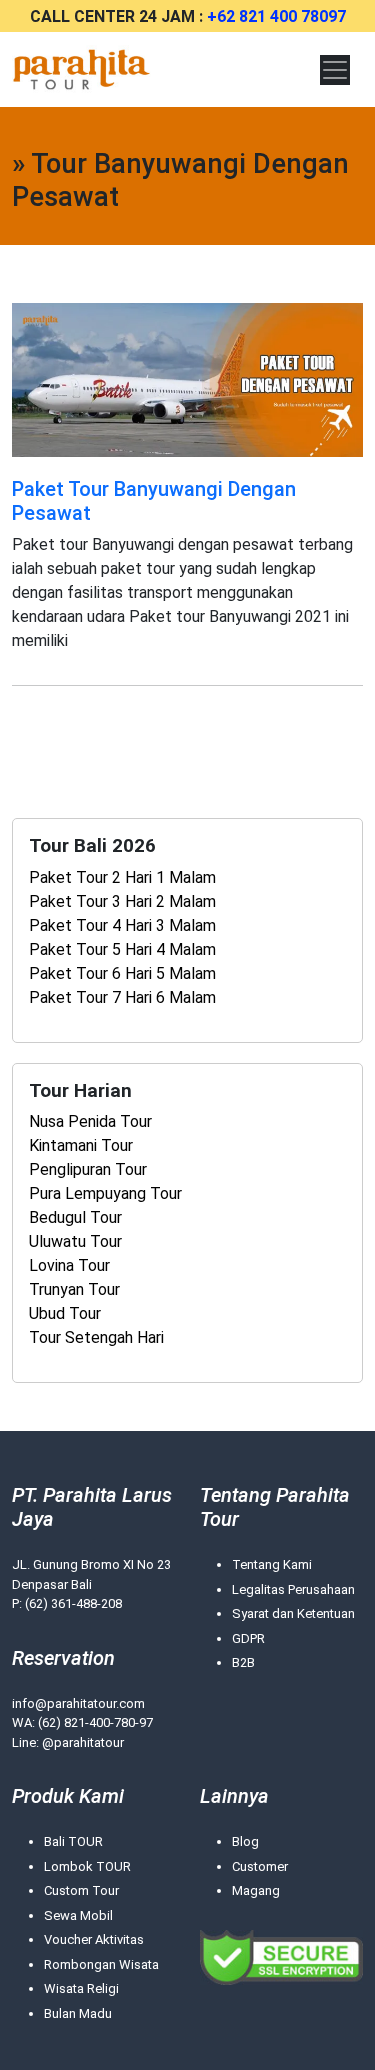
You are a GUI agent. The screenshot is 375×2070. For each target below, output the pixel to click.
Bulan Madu (78, 2013)
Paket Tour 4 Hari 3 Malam (122, 925)
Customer (260, 1866)
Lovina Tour (69, 1265)
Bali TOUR (73, 1841)
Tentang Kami (272, 1564)
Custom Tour (81, 1890)
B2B (243, 1662)
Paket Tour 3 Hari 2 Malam (122, 901)
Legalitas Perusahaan (293, 1589)
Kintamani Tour (81, 1145)
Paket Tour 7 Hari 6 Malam (122, 997)
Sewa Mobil (78, 1915)
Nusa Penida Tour (90, 1121)
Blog (245, 1841)
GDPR (248, 1638)
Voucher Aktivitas (94, 1939)
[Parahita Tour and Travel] (81, 69)
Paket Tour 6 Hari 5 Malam (122, 973)
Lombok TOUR (87, 1866)
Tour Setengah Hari (96, 1337)
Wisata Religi (81, 1988)
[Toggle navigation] (335, 70)
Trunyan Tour (74, 1289)
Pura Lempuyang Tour (105, 1193)
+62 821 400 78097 (276, 16)
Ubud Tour (65, 1313)
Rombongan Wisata (101, 1964)
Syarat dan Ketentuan (293, 1613)
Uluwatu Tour (75, 1241)
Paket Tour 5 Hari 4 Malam (122, 949)
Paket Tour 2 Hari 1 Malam (122, 877)
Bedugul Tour (75, 1217)
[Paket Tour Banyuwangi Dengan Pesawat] (187, 378)
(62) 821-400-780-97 (95, 1722)
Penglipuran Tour (88, 1169)
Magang (256, 1890)
